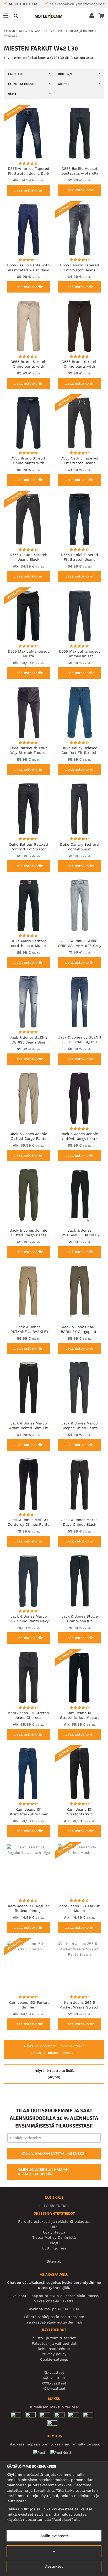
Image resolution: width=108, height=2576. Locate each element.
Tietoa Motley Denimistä (54, 2237)
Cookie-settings (54, 2359)
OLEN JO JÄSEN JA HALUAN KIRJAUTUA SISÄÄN (43, 2172)
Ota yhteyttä (54, 2232)
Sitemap (54, 2261)
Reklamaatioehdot (54, 2349)
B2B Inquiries (54, 2248)
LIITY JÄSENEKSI (54, 2206)
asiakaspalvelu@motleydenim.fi (77, 4)
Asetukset (54, 2566)
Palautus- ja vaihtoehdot (54, 2343)
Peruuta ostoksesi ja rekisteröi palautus (54, 2221)
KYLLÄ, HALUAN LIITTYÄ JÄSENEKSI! (54, 2153)
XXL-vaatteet (54, 2378)
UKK (54, 2227)
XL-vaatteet (54, 2372)
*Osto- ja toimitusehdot (54, 2338)
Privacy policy (54, 2354)
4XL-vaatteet (54, 2388)
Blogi (54, 2243)
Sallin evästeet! (54, 2536)
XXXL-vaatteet (54, 2383)
